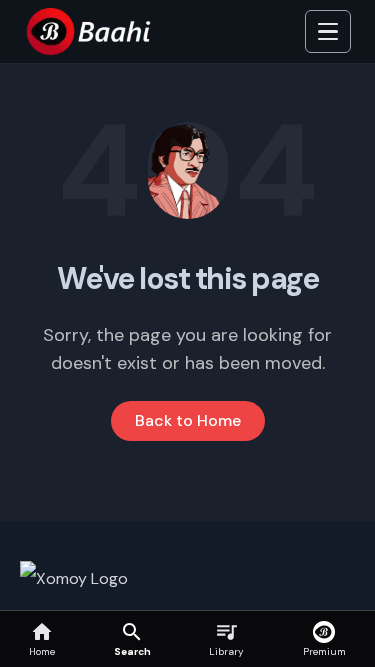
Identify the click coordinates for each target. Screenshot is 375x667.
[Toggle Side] (328, 32)
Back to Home (188, 420)
